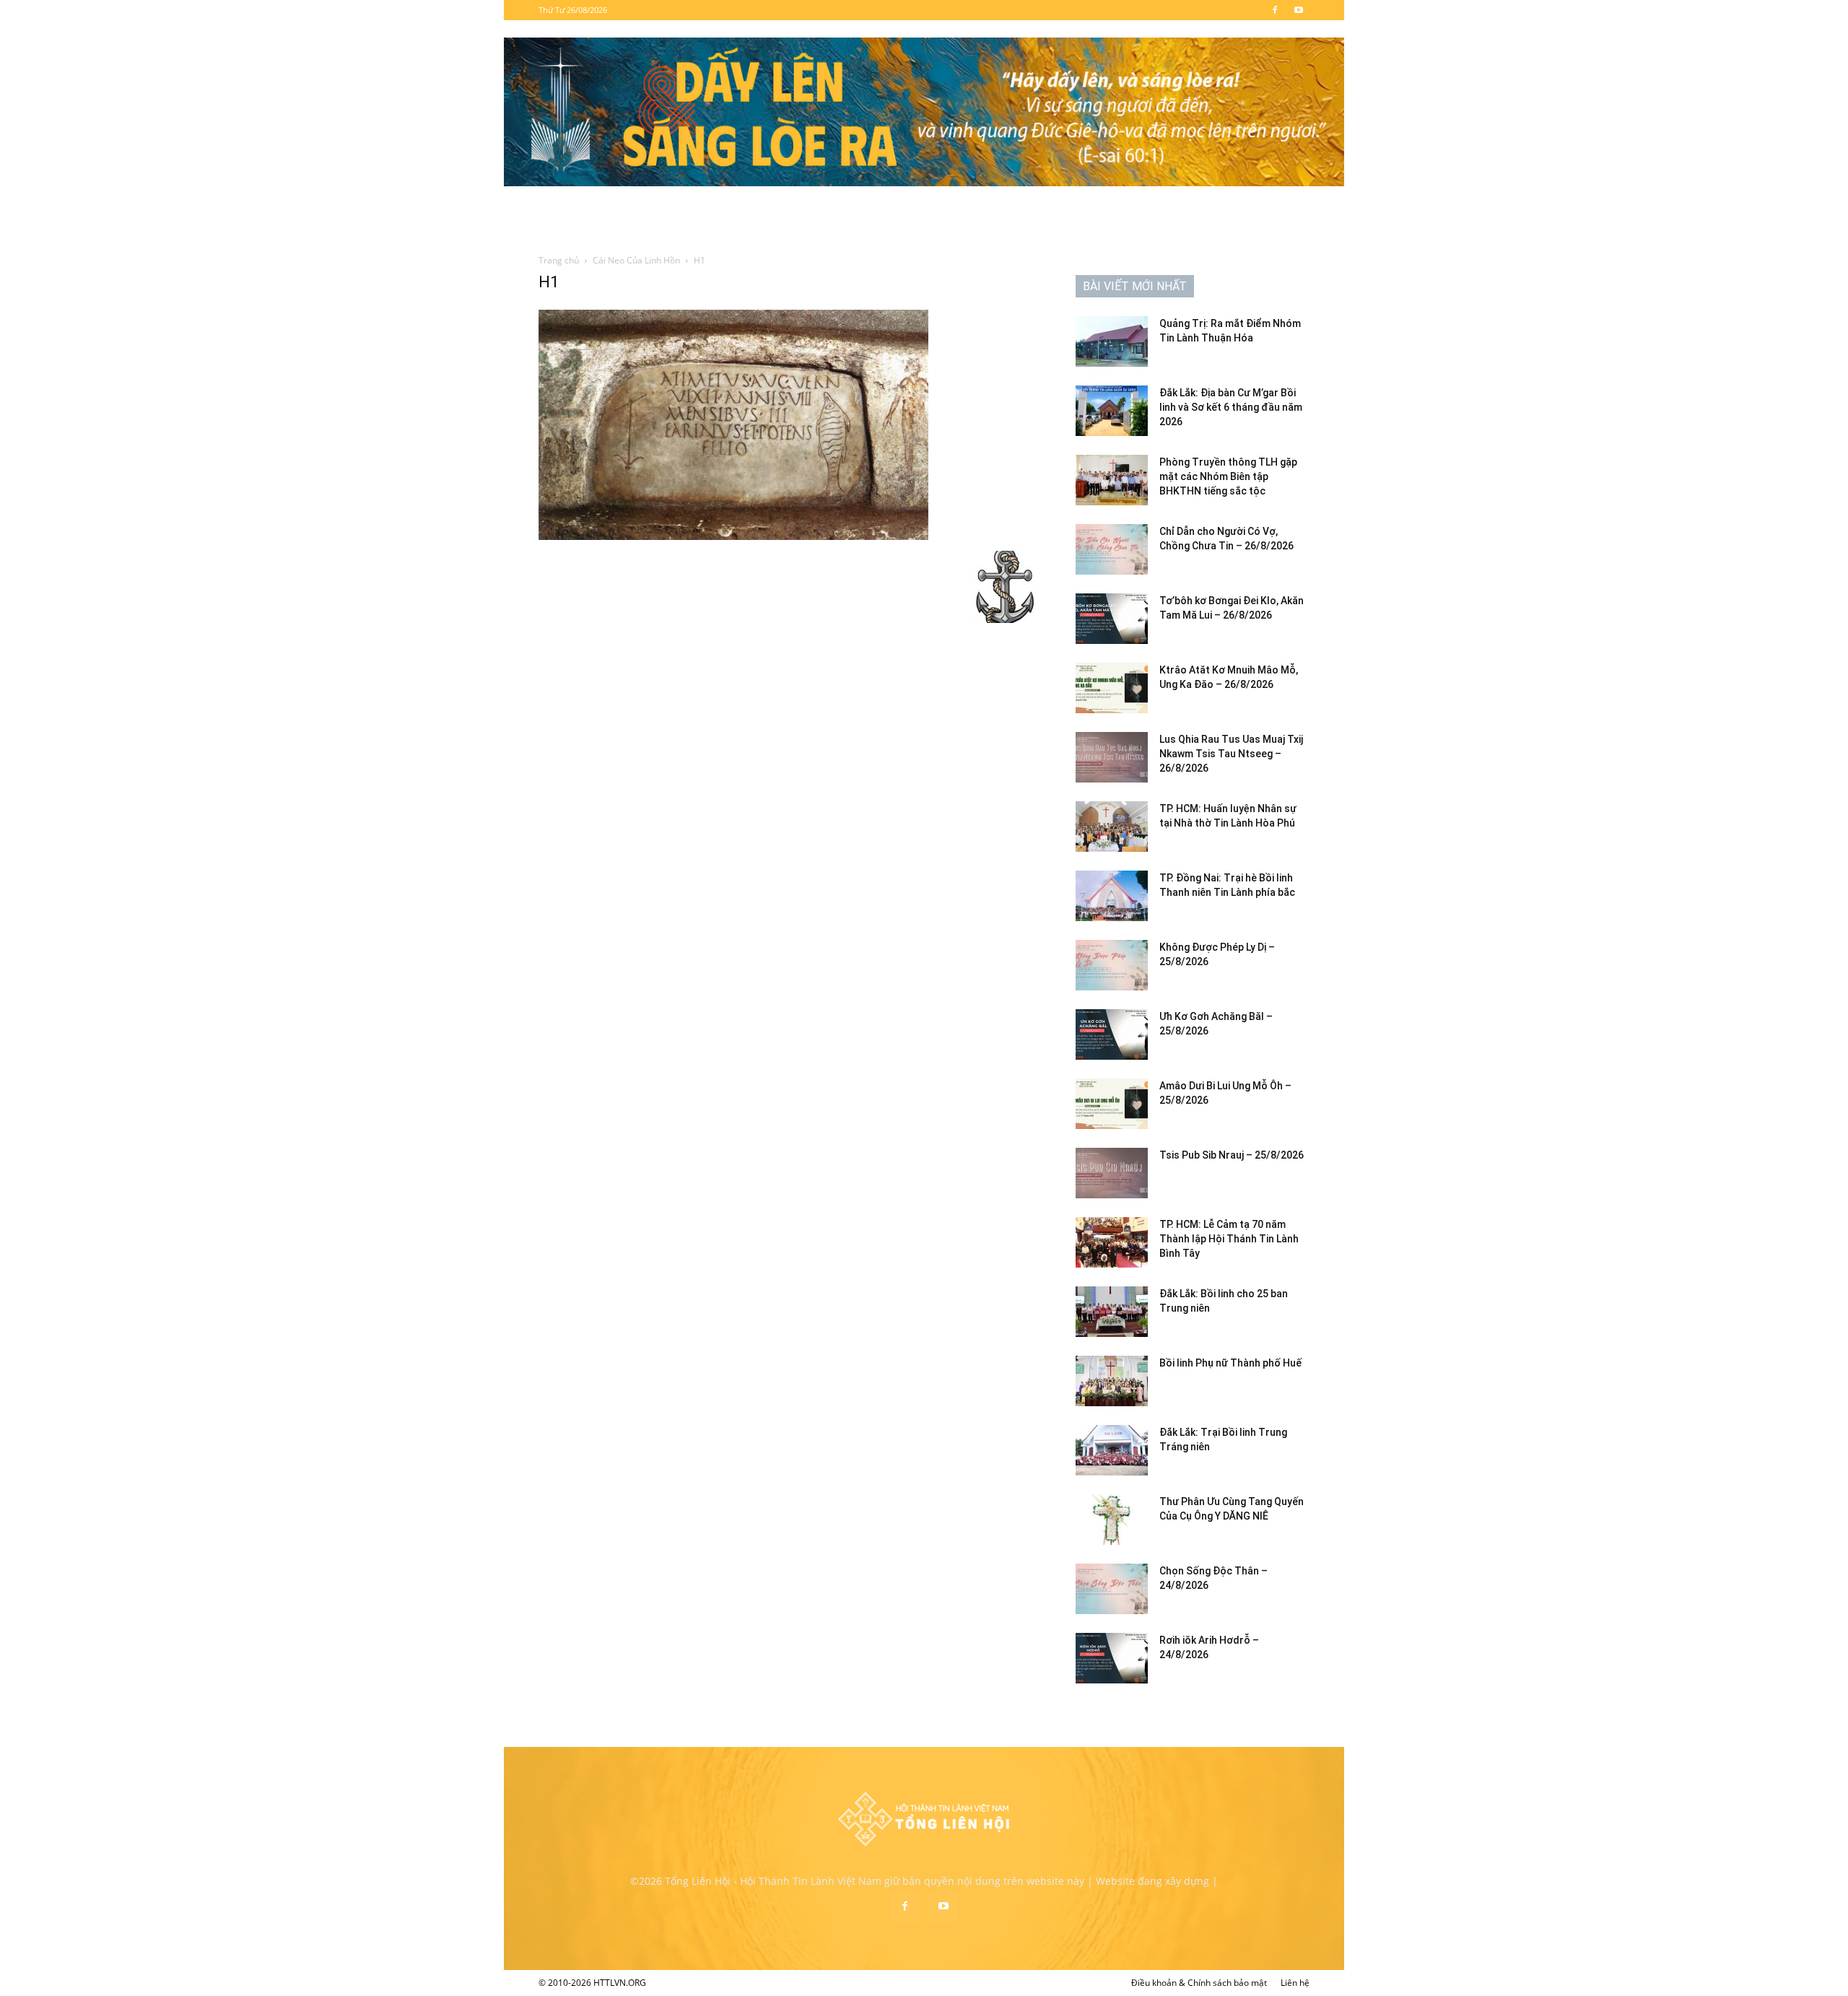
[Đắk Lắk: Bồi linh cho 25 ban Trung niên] (1112, 1312)
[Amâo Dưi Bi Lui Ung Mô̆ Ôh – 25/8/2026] (1112, 1104)
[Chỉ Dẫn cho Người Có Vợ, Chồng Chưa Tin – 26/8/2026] (1112, 549)
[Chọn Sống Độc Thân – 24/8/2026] (1112, 1589)
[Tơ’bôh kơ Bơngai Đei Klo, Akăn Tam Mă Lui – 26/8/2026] (1112, 619)
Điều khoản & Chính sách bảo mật (1199, 1983)
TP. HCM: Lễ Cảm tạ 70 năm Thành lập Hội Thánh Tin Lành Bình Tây (1229, 1239)
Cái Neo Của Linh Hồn (636, 260)
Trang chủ (559, 260)
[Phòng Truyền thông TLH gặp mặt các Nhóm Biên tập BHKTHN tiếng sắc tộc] (1112, 480)
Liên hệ (1295, 1983)
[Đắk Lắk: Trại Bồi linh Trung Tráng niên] (1112, 1450)
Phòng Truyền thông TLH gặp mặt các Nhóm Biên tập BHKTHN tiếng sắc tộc (1228, 476)
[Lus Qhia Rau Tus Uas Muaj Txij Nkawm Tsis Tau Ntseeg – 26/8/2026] (1112, 757)
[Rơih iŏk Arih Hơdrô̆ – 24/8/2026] (1112, 1658)
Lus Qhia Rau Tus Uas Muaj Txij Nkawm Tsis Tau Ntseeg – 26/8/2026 (1231, 754)
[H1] (733, 536)
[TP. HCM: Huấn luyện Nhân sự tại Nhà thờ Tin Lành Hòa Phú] (1112, 827)
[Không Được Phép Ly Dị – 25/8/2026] (1112, 965)
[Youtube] (1299, 10)
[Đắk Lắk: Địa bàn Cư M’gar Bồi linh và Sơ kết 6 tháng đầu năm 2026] (1112, 411)
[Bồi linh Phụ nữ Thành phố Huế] (1112, 1381)
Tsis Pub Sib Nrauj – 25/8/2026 (1232, 1155)
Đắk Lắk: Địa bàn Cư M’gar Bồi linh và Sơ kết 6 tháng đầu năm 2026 (1231, 407)
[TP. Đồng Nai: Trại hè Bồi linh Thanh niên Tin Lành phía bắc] (1112, 896)
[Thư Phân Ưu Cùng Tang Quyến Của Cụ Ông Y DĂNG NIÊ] (1112, 1520)
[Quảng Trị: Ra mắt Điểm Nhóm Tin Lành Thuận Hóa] (1112, 341)
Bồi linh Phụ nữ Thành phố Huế (1230, 1363)
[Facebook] (1275, 10)
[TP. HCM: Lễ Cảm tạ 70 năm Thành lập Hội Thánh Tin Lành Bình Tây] (1112, 1242)
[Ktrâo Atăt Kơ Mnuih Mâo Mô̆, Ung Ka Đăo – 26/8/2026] (1112, 688)
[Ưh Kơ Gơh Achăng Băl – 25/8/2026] (1112, 1034)
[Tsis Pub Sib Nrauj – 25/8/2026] (1112, 1173)
